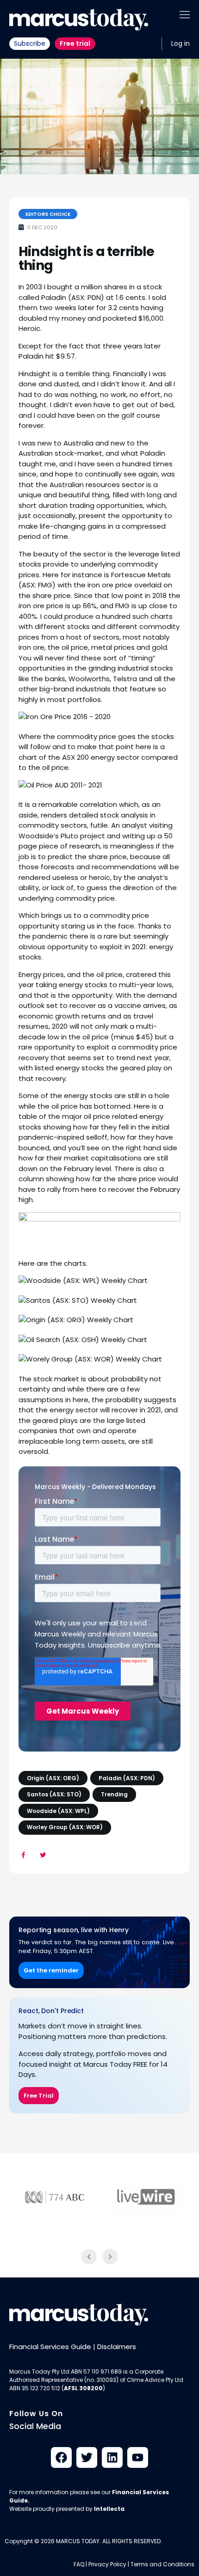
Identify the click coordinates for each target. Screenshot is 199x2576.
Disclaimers (117, 2347)
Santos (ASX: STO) (54, 1794)
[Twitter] (87, 2457)
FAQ (79, 2564)
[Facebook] (61, 2457)
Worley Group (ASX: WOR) (65, 1827)
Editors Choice (48, 214)
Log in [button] (180, 43)
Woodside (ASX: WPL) (58, 1811)
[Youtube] (138, 2457)
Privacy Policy (107, 2564)
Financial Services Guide (50, 2347)
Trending (114, 1794)
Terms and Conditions (162, 2564)
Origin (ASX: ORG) (53, 1778)
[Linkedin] (112, 2457)
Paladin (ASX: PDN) (127, 1778)
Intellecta (109, 2509)
